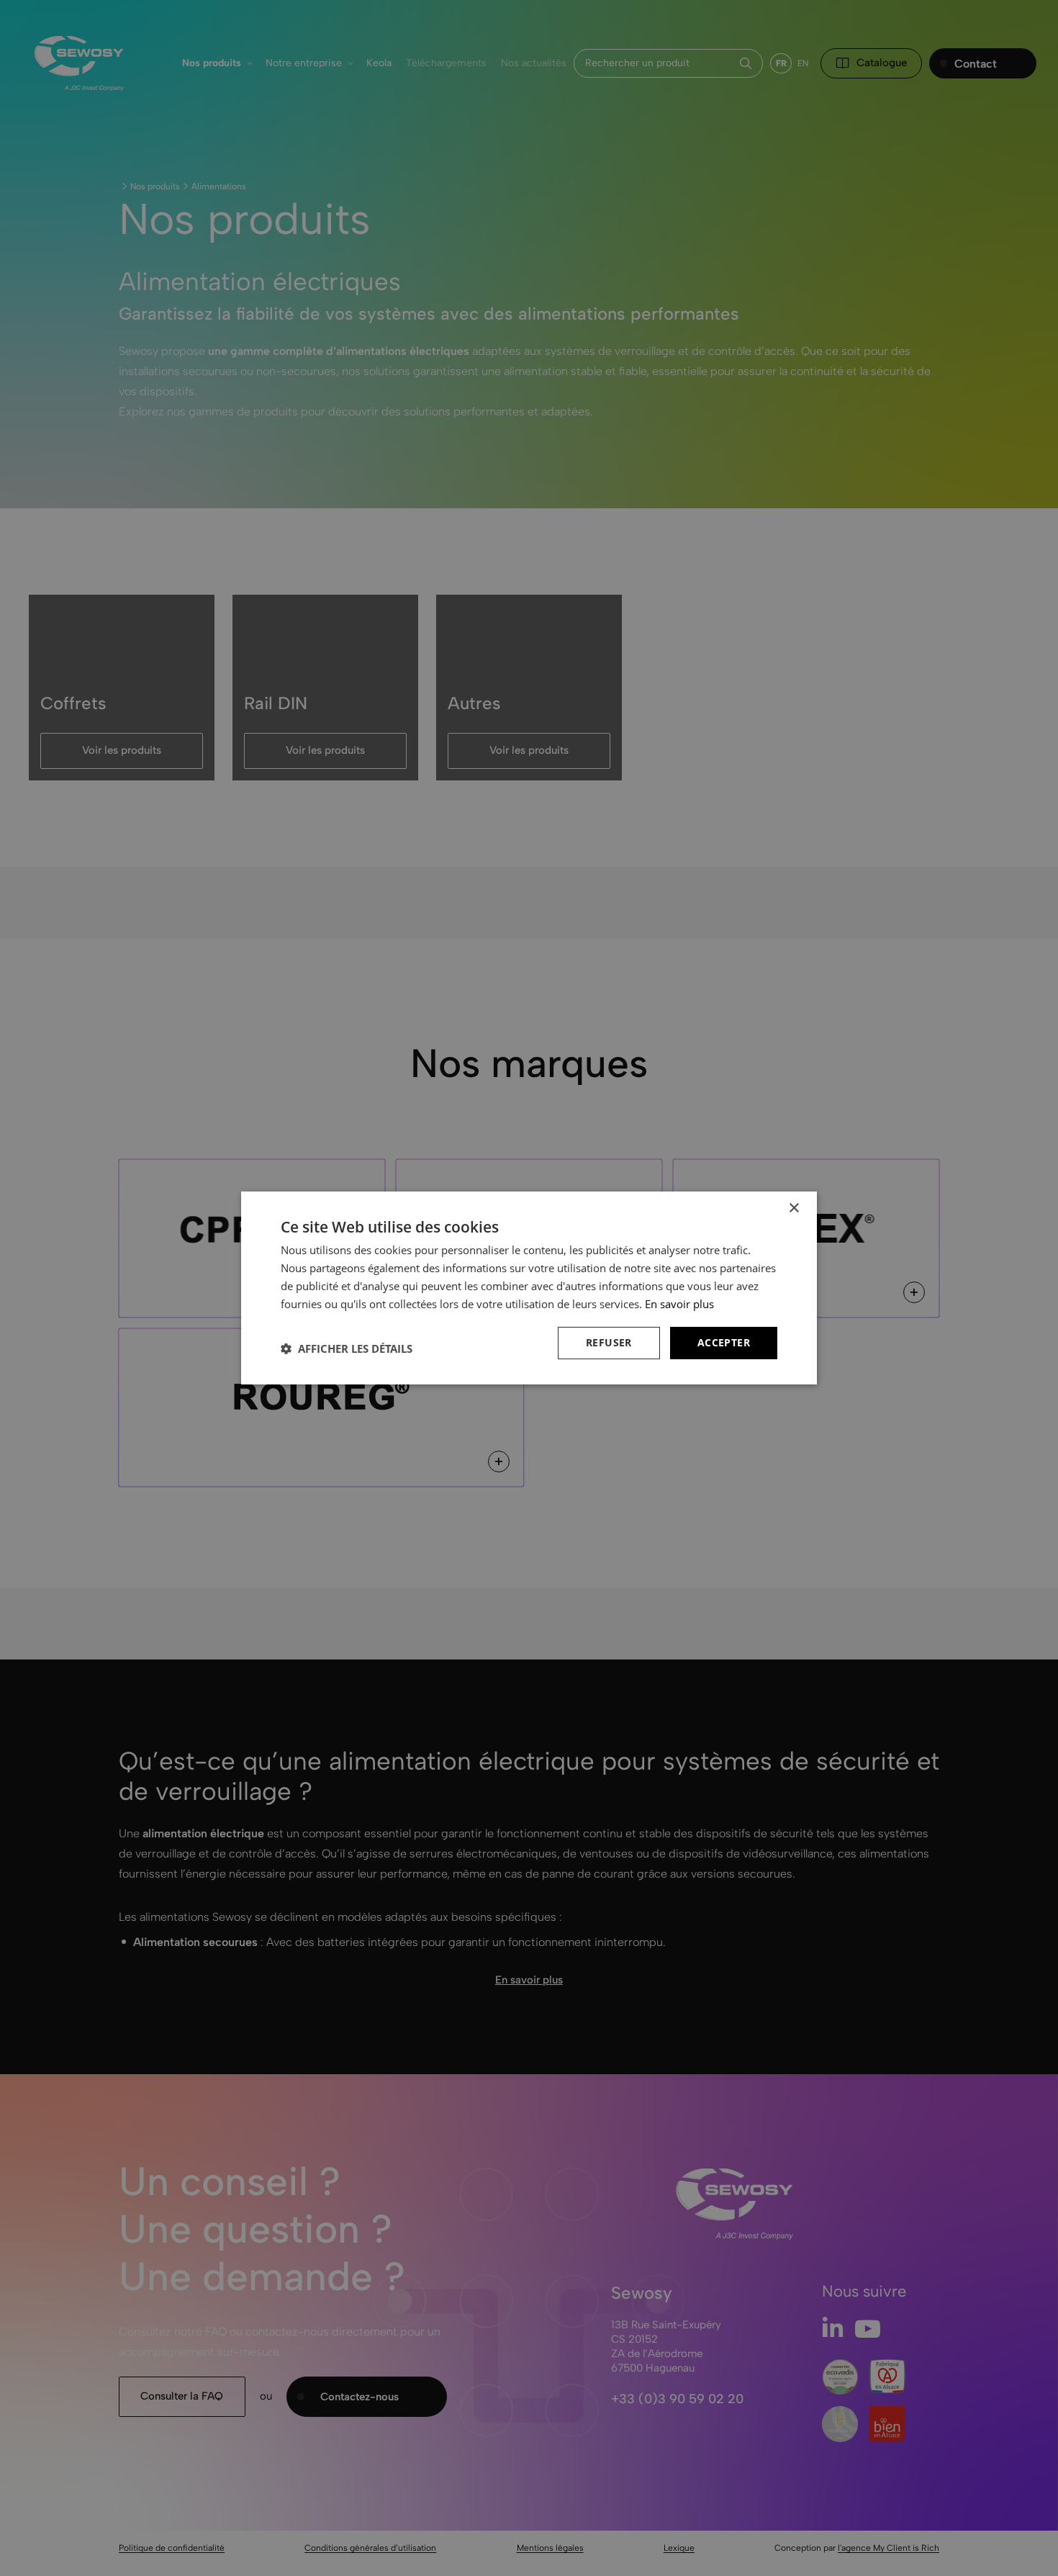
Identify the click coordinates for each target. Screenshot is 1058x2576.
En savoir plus (679, 1304)
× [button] (793, 1208)
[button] (347, 1348)
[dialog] (529, 1288)
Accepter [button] (724, 1342)
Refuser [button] (609, 1342)
